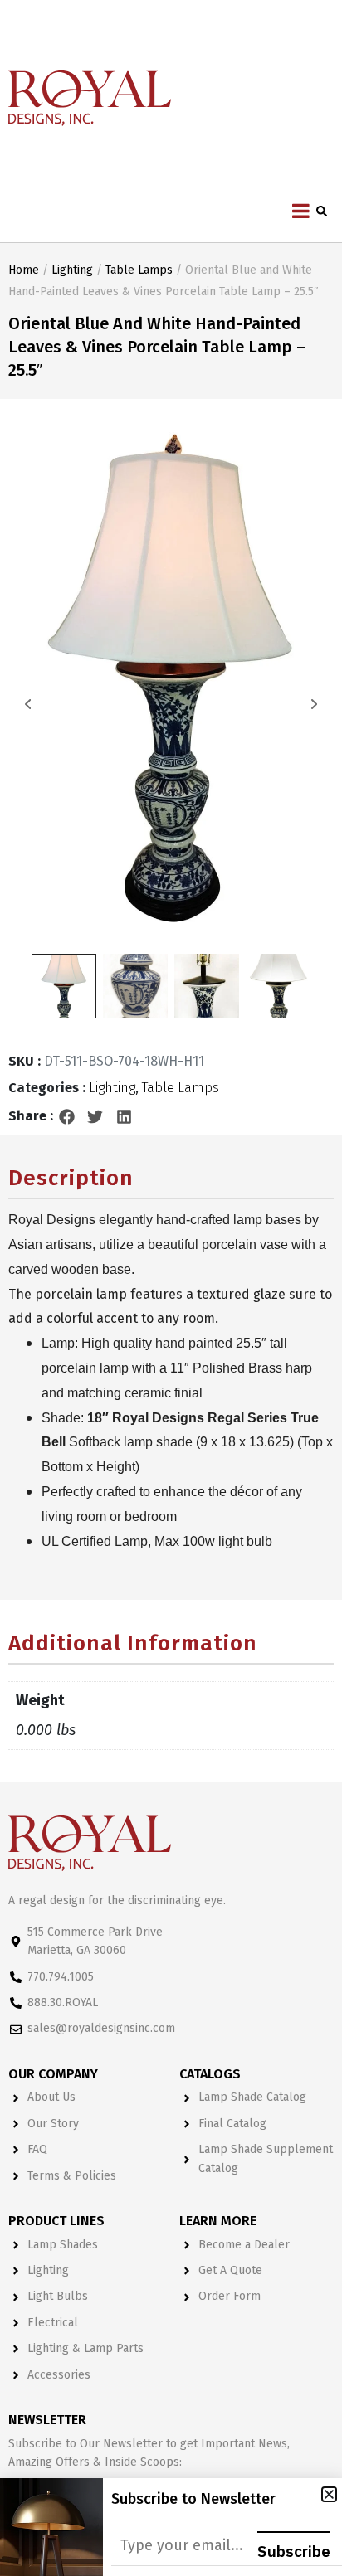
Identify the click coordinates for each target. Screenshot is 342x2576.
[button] (67, 1116)
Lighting (72, 270)
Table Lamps (139, 270)
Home (24, 270)
